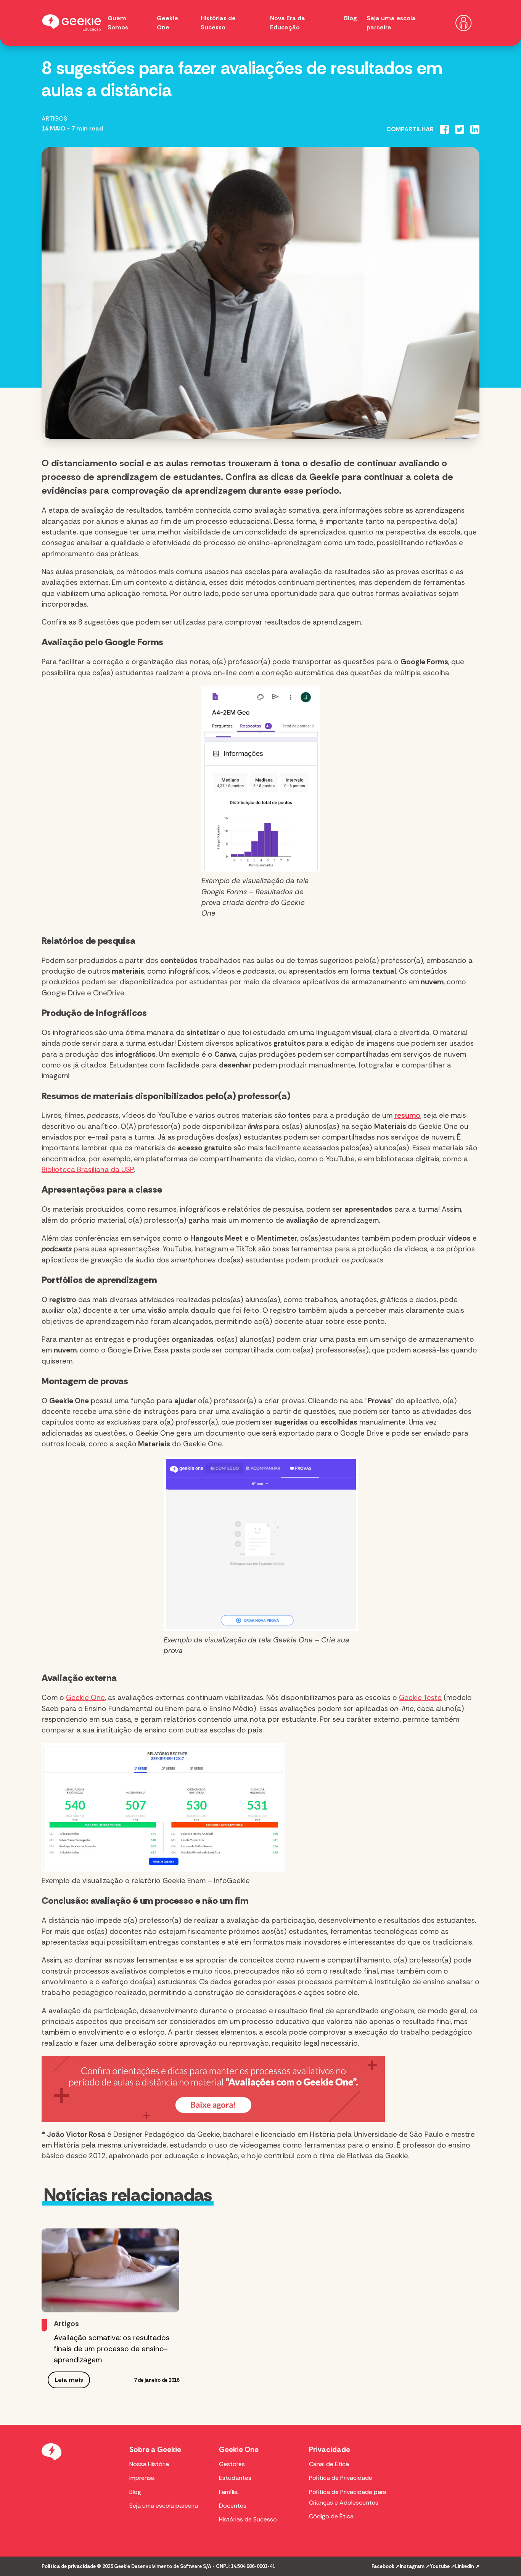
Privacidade (330, 2450)
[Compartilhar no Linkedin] (475, 129)
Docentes (233, 2506)
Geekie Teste (420, 1698)
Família (228, 2492)
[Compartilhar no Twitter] (460, 129)
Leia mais (69, 2380)
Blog (351, 18)
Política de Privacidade (341, 2478)
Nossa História (149, 2464)
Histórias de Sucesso (248, 2519)
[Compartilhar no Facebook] (444, 129)
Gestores (232, 2464)
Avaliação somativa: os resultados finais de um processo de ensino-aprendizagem (112, 2349)
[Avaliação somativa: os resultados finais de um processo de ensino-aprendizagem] (110, 2270)
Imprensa (142, 2478)
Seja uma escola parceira (164, 2506)
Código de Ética (331, 2516)
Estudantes (235, 2478)
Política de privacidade (69, 2566)
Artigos (54, 118)
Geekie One (85, 1698)
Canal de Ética (329, 2464)
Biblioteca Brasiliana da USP (88, 1170)
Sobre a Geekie (155, 2450)
